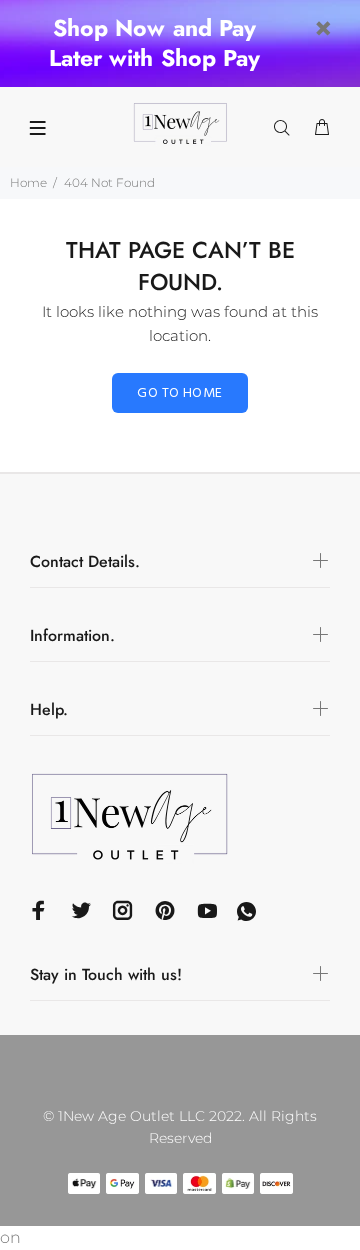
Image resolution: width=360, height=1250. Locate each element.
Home (28, 182)
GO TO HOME (179, 393)
